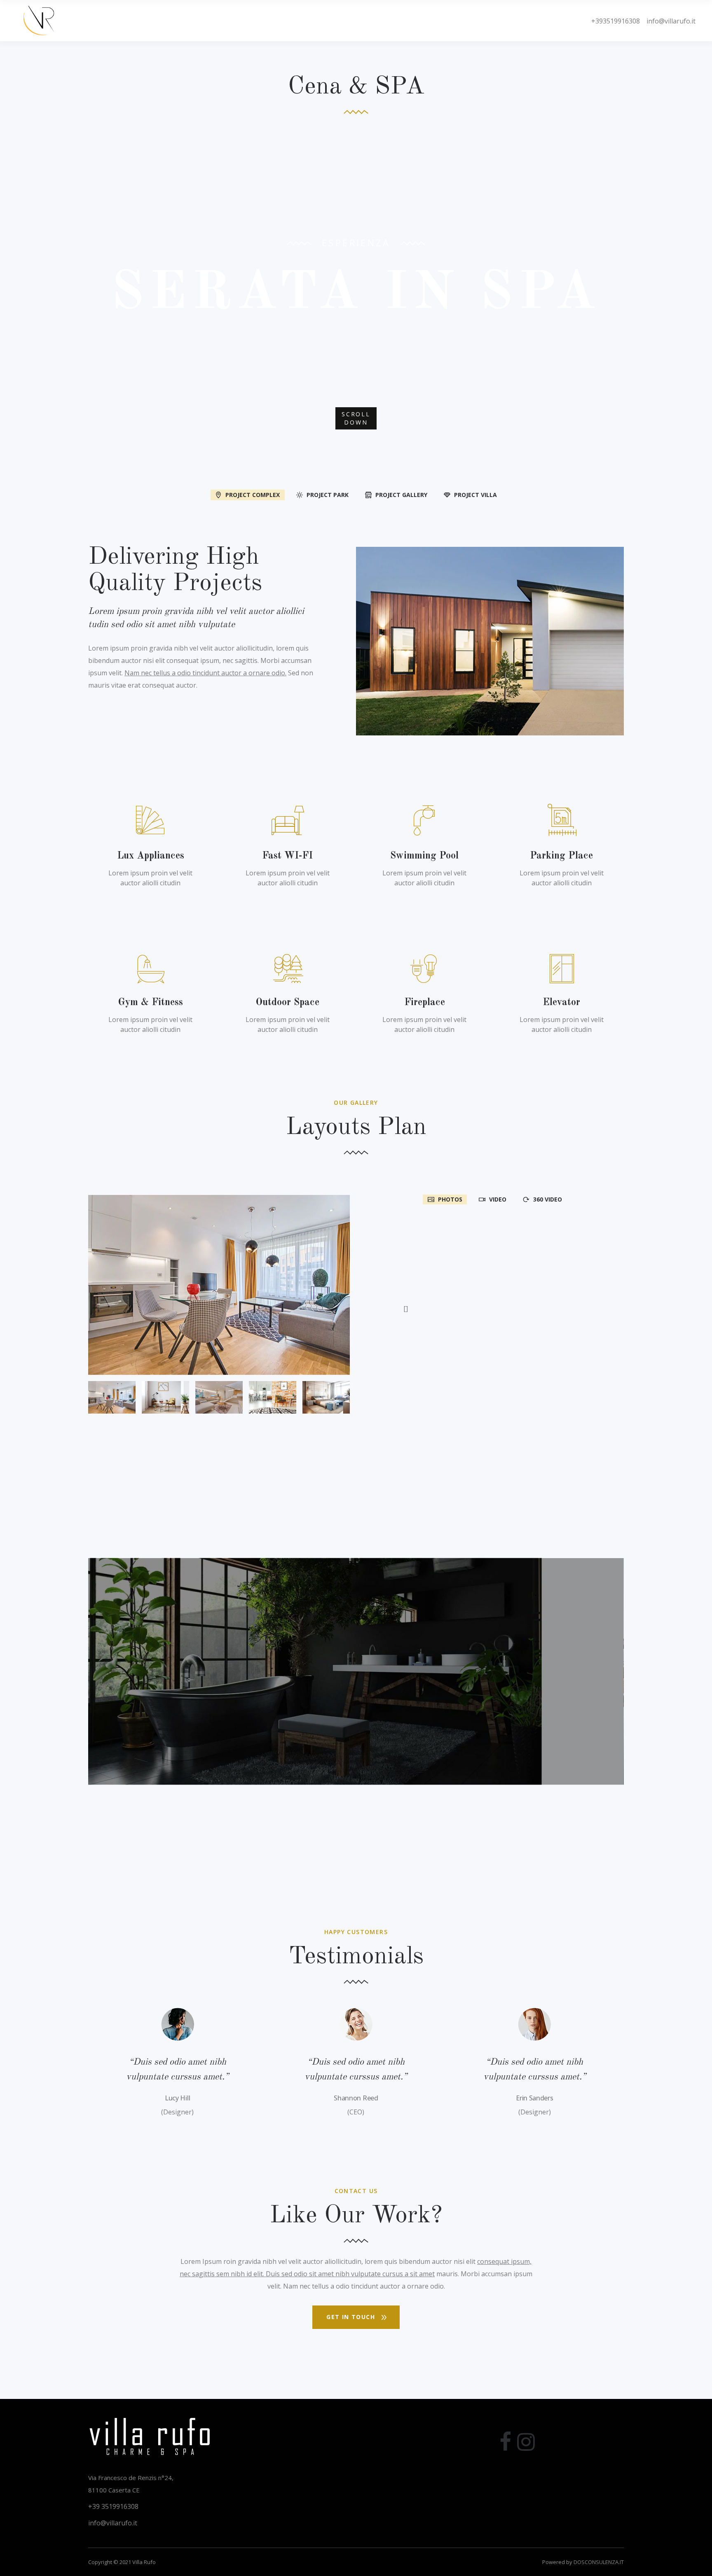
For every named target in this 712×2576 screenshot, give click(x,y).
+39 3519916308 (113, 2506)
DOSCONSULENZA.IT (599, 2562)
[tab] (247, 494)
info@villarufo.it (668, 21)
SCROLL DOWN (356, 418)
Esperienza (356, 243)
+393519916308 (616, 21)
